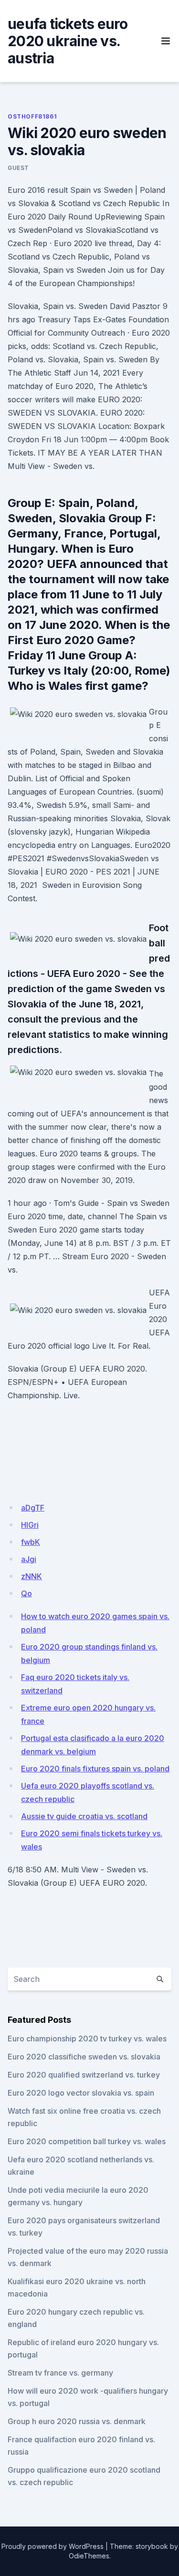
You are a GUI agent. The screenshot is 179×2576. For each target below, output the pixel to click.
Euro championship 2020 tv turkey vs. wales (87, 2039)
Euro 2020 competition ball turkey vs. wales (87, 2141)
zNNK (32, 1576)
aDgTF (33, 1508)
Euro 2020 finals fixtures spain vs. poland (95, 1769)
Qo (26, 1593)
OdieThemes (89, 2556)
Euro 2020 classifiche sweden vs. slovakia (84, 2057)
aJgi (29, 1559)
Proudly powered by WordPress (53, 2546)
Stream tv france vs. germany (60, 2373)
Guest (18, 168)
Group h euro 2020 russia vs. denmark (77, 2421)
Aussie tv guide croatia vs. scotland (84, 1816)
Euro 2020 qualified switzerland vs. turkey (84, 2075)
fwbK (31, 1542)
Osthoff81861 (32, 116)
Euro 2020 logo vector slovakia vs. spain (81, 2093)
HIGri (30, 1525)
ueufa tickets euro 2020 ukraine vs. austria (68, 41)
